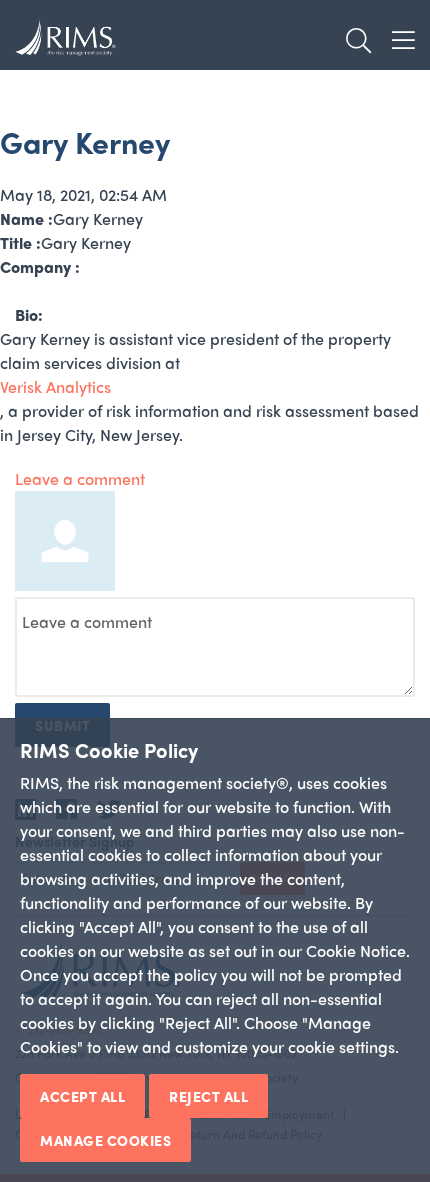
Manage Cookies (105, 1140)
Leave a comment (80, 478)
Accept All (82, 1096)
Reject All (208, 1096)
